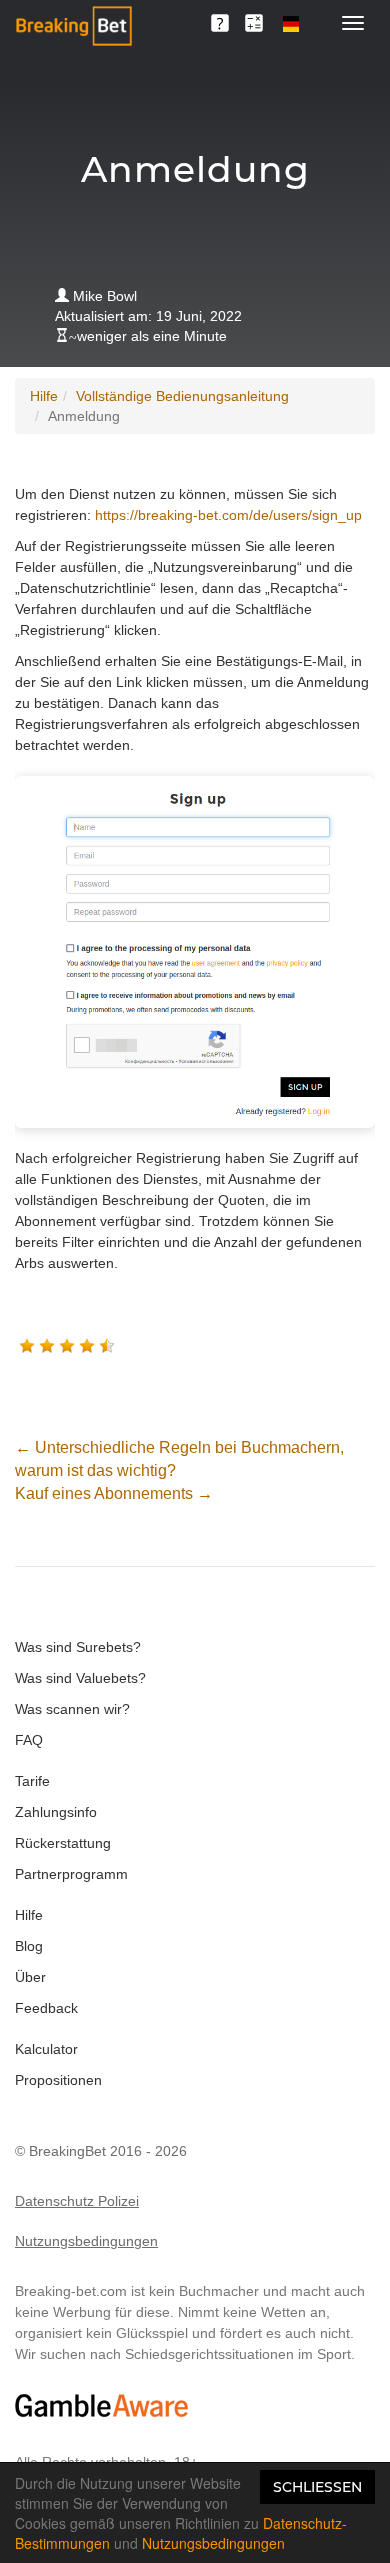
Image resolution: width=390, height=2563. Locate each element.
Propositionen (58, 2080)
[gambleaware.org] (102, 2405)
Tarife (32, 1781)
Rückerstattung (63, 1843)
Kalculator (46, 2049)
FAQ (29, 1740)
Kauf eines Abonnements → (114, 1493)
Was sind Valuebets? (80, 1678)
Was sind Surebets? (78, 1647)
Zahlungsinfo (56, 1812)
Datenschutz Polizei (77, 2201)
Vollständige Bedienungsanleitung (182, 396)
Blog (29, 1946)
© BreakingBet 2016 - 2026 (101, 2151)
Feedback (46, 2008)
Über (30, 1977)
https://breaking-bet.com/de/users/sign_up (228, 515)
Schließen (317, 2487)
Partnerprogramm (71, 1874)
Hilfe (44, 396)
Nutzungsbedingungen (86, 2241)
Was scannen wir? (72, 1709)
